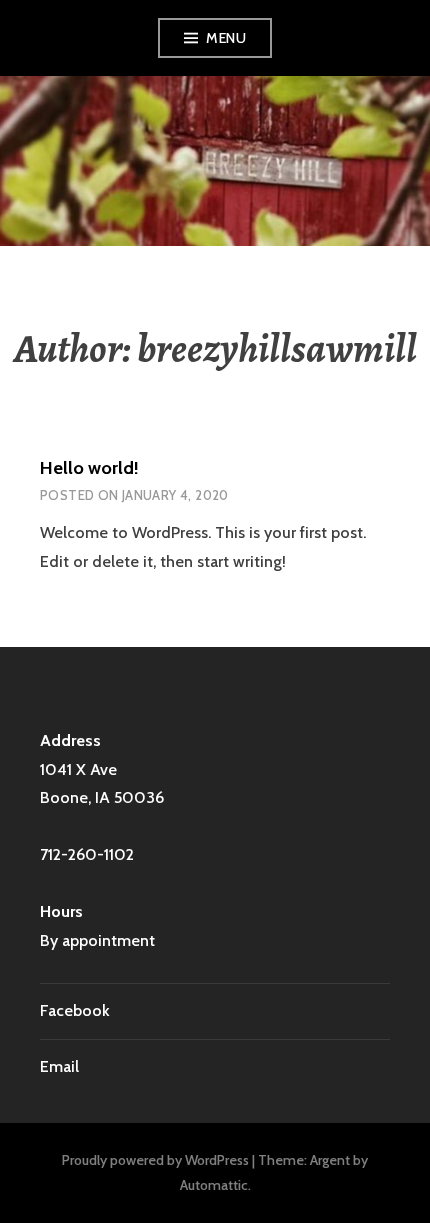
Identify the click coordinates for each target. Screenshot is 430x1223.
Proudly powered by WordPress (155, 1160)
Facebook (75, 1010)
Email (59, 1066)
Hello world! (89, 468)
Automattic (214, 1185)
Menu (226, 38)
